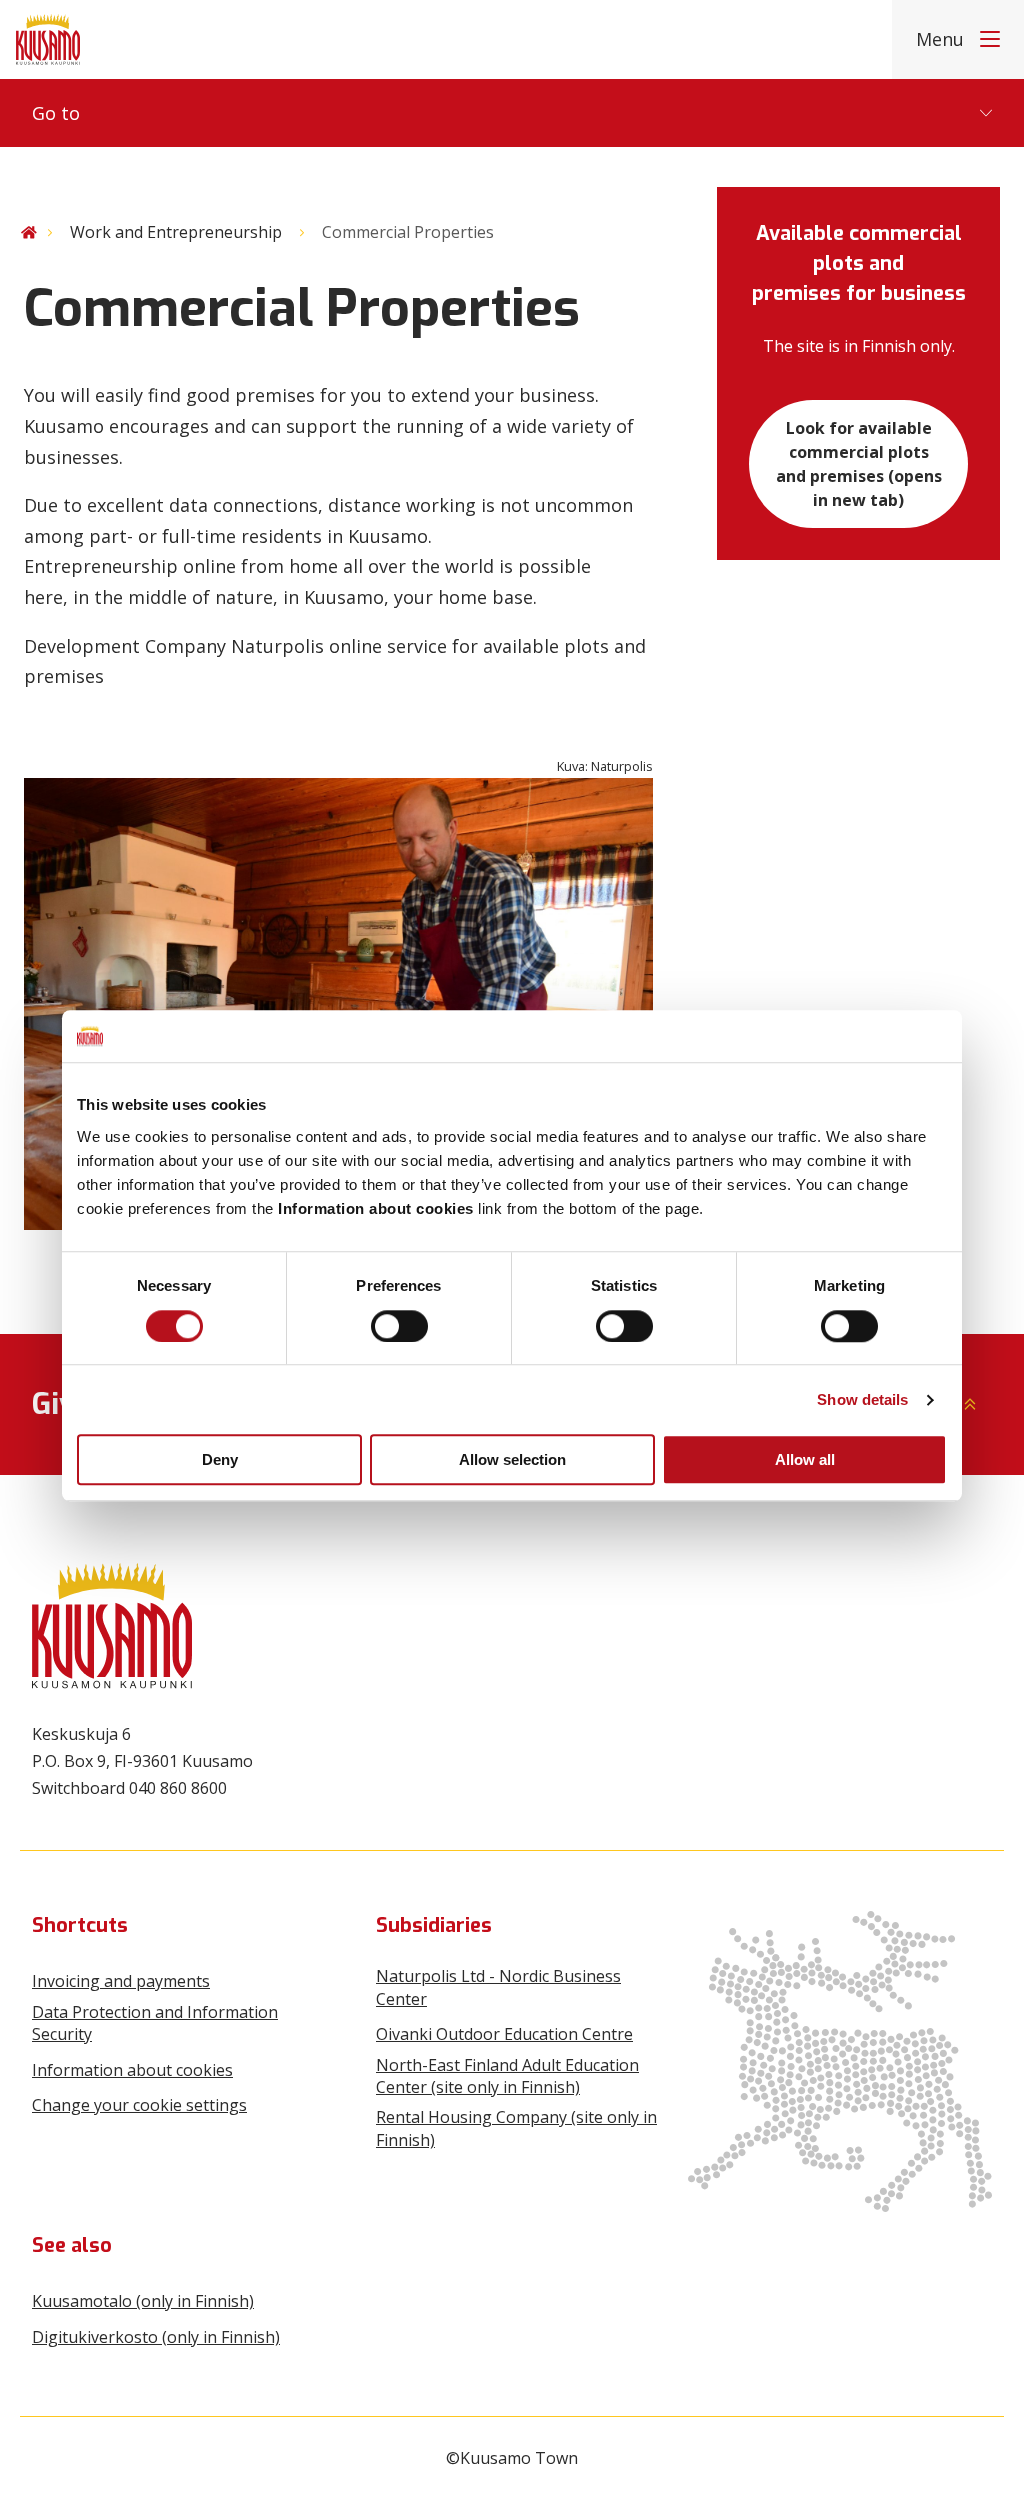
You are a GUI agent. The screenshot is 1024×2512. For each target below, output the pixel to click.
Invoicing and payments (121, 1981)
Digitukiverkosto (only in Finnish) (156, 2337)
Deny (220, 1459)
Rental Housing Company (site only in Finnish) (516, 2128)
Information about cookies (132, 2070)
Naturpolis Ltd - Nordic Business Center (498, 1987)
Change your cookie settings (139, 2105)
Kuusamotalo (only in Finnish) (143, 2301)
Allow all (805, 1459)
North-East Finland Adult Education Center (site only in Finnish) (507, 2076)
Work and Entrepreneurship (176, 232)
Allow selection (512, 1459)
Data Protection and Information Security (155, 2023)
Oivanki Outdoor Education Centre (504, 2034)
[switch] (399, 1326)
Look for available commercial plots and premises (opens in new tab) (859, 464)
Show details (862, 1399)
